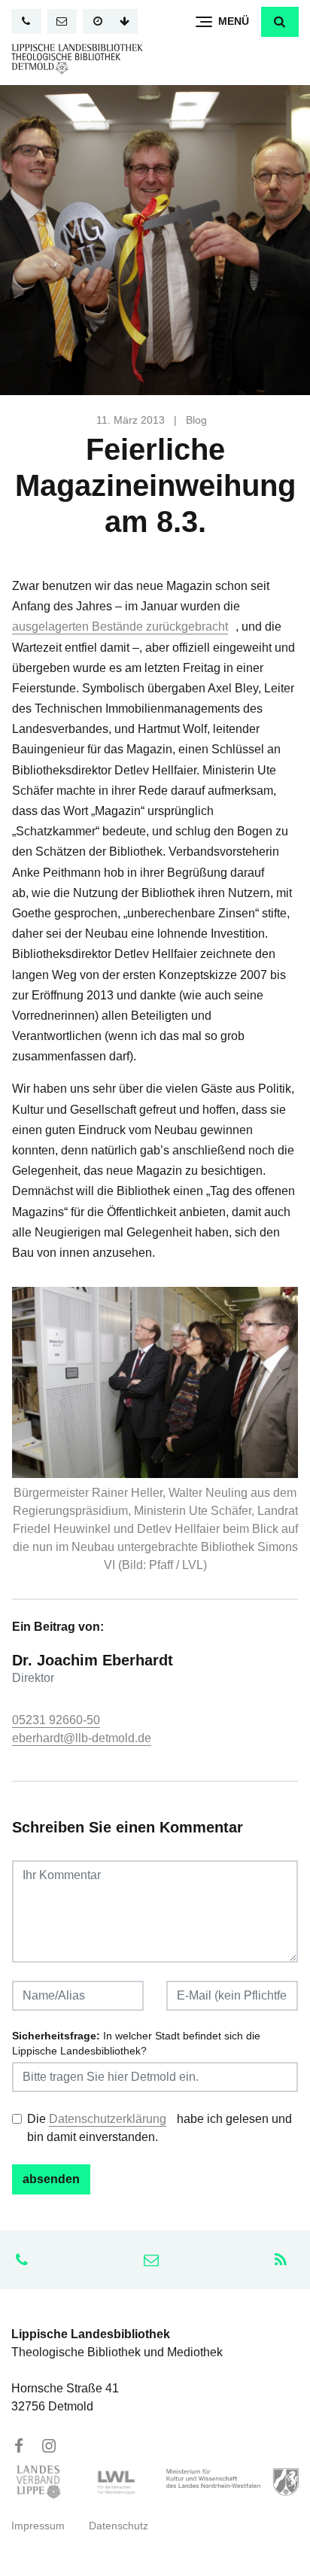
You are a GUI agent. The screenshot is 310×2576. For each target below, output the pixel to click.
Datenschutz (119, 2526)
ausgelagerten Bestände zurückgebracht (120, 627)
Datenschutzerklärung (108, 2119)
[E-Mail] (62, 21)
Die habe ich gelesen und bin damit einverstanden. (160, 2128)
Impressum (38, 2526)
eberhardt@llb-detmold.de (82, 1738)
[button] (280, 22)
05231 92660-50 (56, 1720)
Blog (196, 420)
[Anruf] (26, 21)
